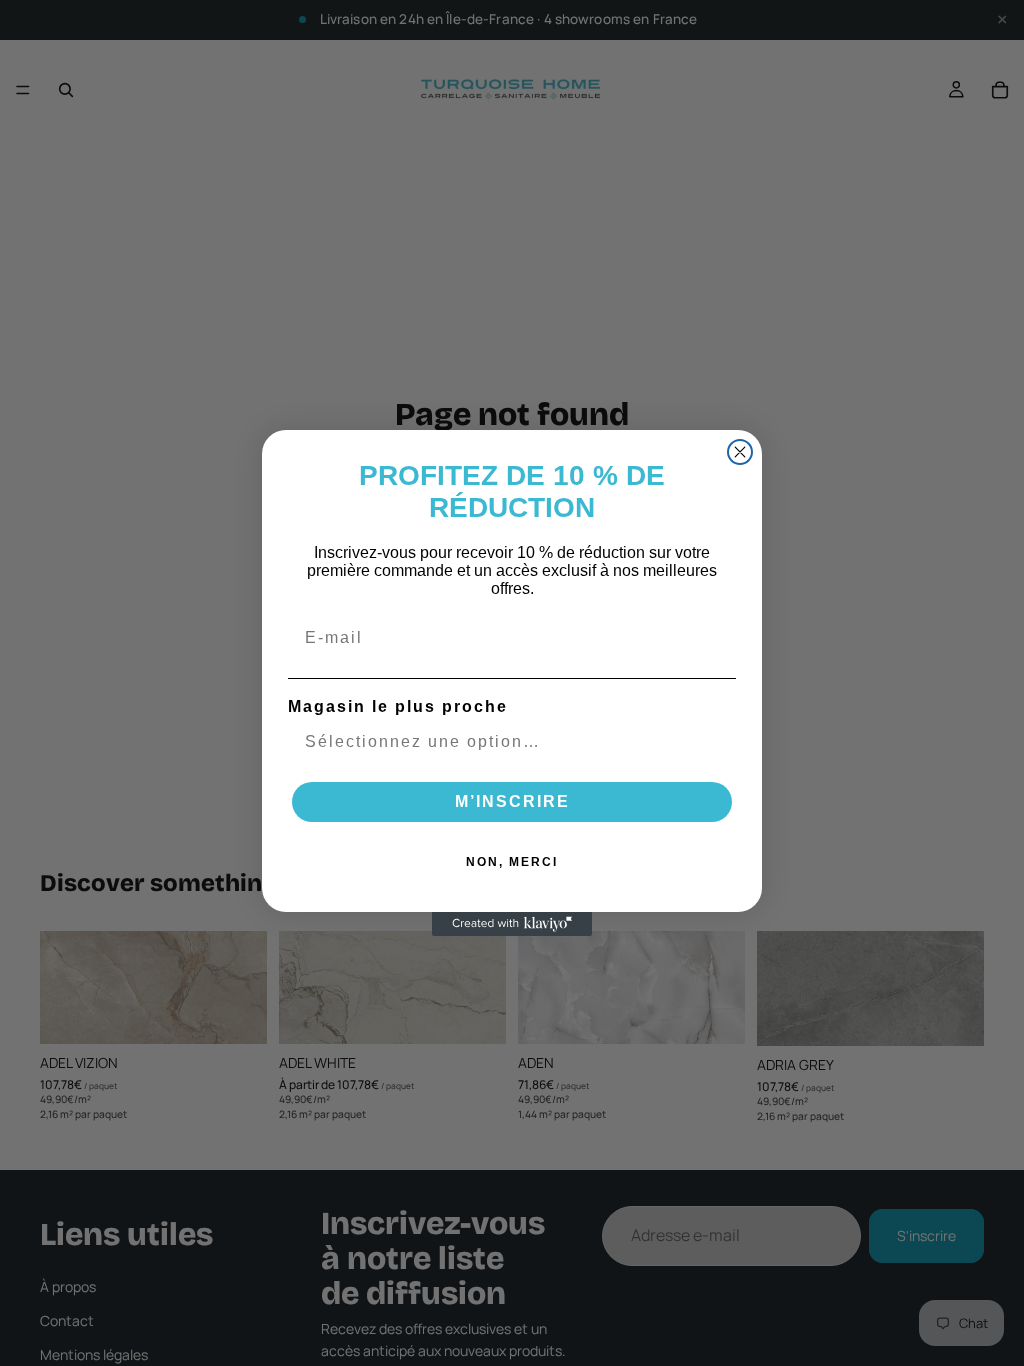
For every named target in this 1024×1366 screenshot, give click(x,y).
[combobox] (506, 742)
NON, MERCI (512, 862)
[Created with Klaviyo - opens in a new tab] (512, 924)
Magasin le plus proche (398, 706)
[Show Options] (717, 742)
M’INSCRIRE (512, 801)
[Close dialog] (740, 452)
